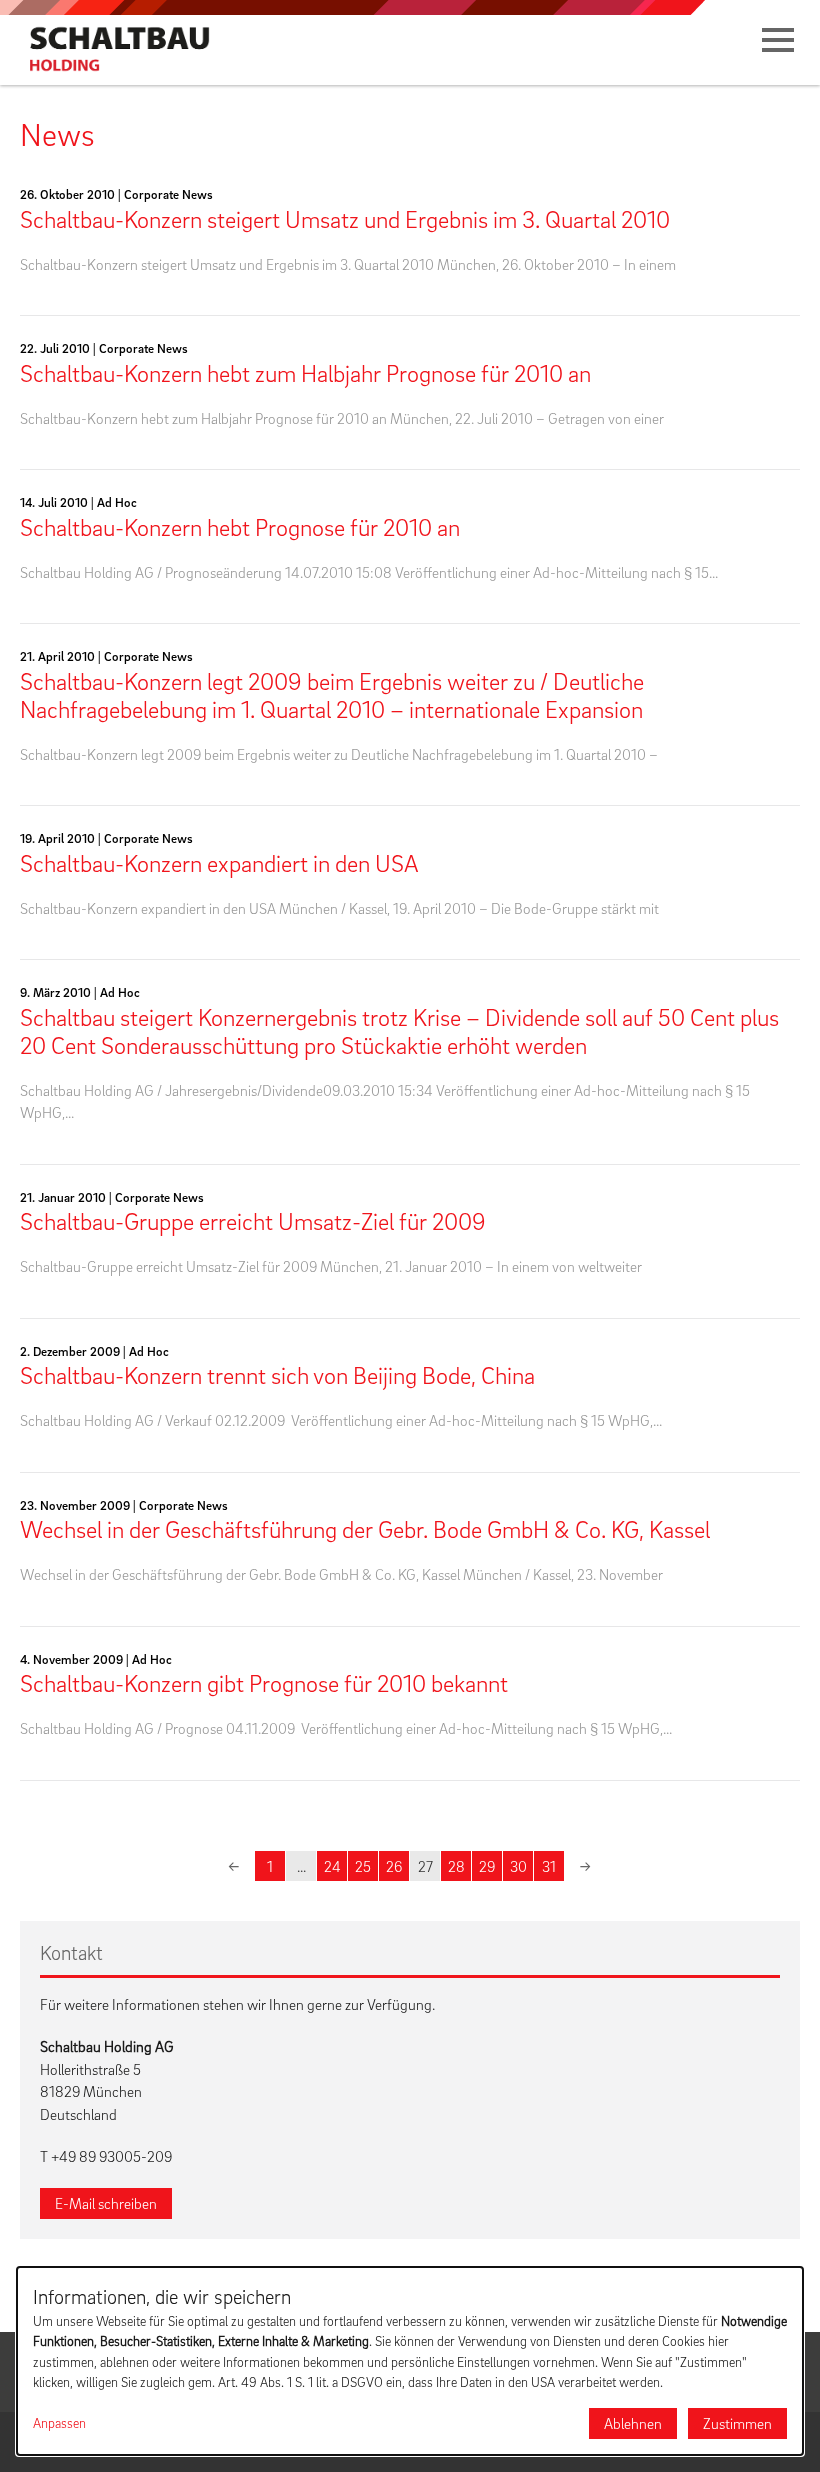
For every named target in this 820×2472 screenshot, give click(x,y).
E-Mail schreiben (106, 2203)
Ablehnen (633, 2423)
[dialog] (410, 2361)
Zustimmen (737, 2423)
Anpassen (59, 2423)
